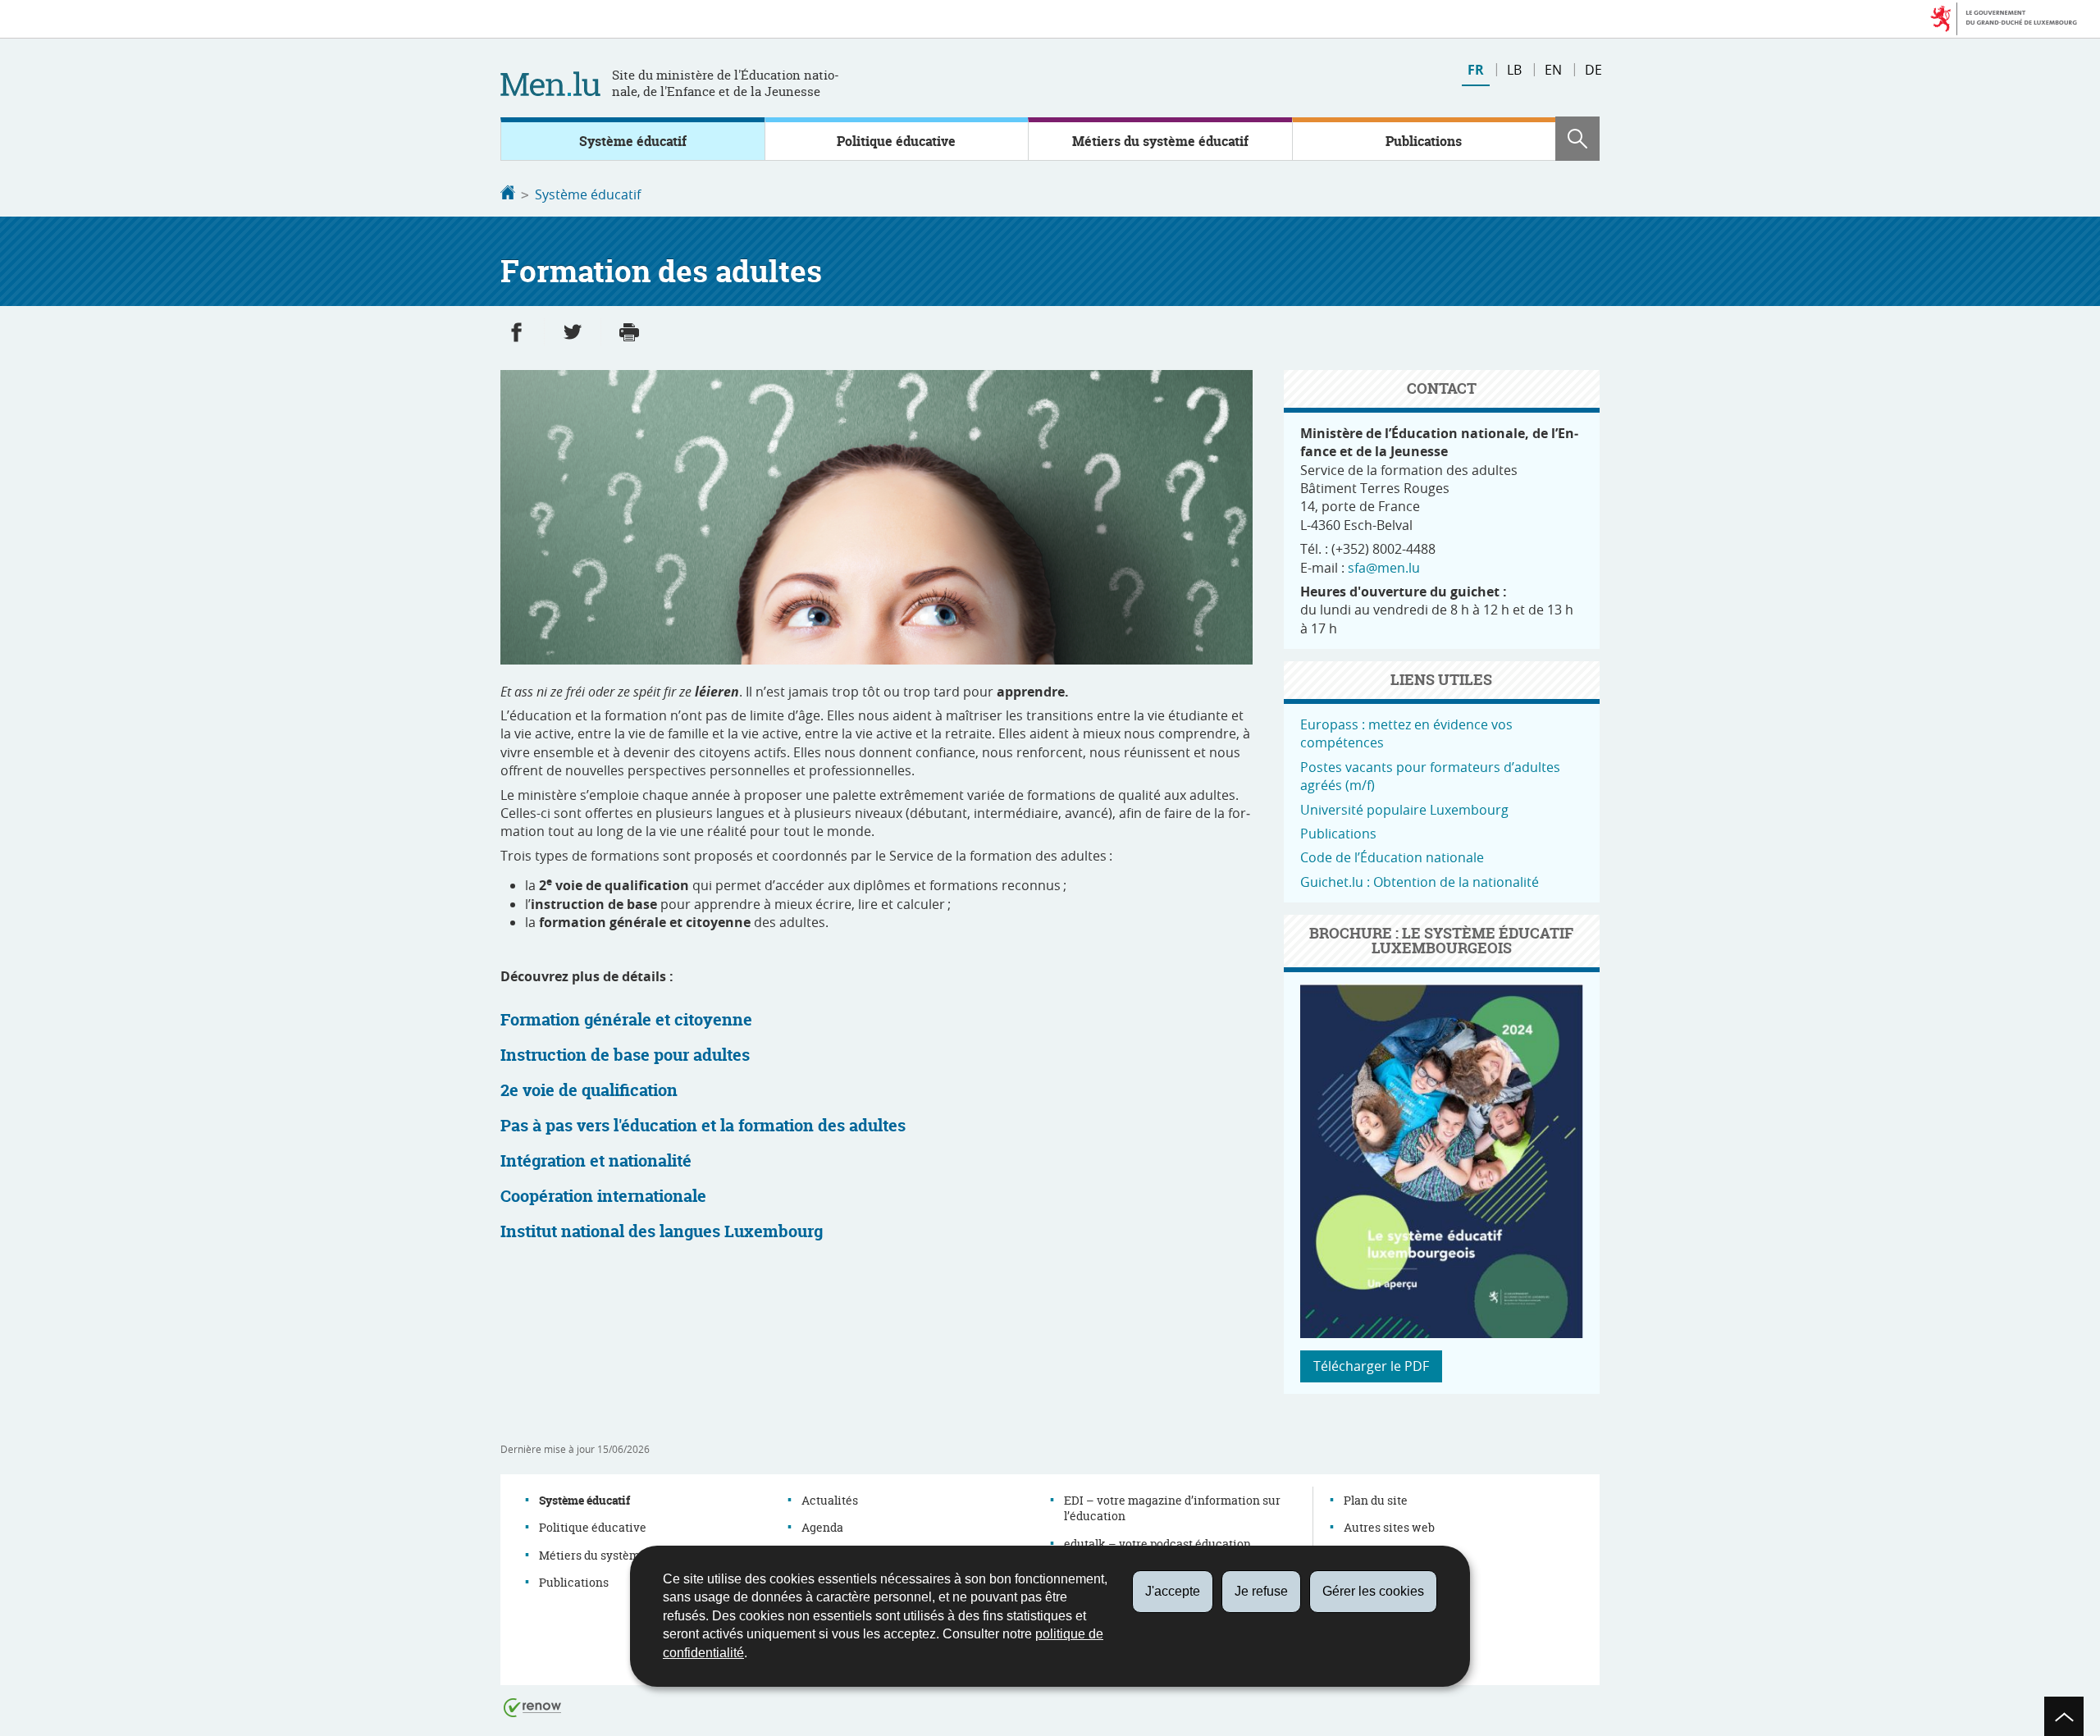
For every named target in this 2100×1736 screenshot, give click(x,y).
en (1553, 70)
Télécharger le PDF (1371, 1366)
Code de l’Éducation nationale (1392, 857)
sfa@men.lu (1384, 568)
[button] (1577, 139)
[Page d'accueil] (508, 194)
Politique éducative (896, 141)
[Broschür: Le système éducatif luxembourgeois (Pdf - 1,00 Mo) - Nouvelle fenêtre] (1442, 1333)
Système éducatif (633, 141)
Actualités (830, 1500)
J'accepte (1173, 1591)
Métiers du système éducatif (1160, 141)
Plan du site (1376, 1500)
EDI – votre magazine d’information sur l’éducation (1172, 1508)
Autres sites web (1389, 1527)
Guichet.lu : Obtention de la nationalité (1420, 882)
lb (1514, 70)
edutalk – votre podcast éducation (1157, 1544)
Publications (1424, 141)
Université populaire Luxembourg (1404, 810)
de (1593, 70)
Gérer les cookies (1373, 1591)
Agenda (822, 1527)
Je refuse (1261, 1591)
